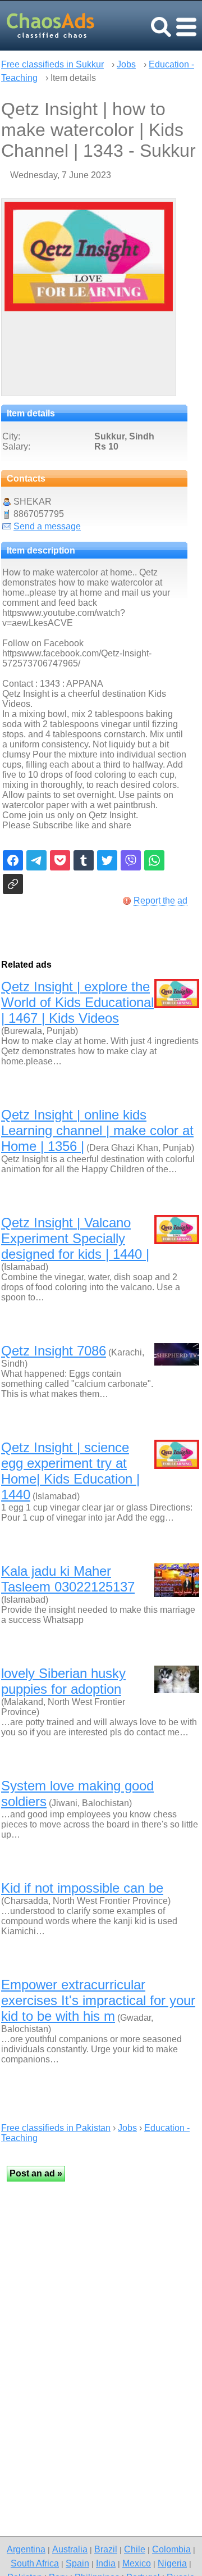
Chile (135, 2549)
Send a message (47, 526)
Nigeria (172, 2563)
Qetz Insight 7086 (54, 1351)
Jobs (126, 64)
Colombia (171, 2549)
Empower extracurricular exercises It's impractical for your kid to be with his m (98, 2000)
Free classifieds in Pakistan (56, 2128)
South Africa (35, 2563)
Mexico (137, 2563)
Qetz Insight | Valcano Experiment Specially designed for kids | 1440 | (75, 1238)
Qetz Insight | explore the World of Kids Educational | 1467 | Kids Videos (77, 1002)
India (106, 2563)
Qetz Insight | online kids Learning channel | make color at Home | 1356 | (97, 1130)
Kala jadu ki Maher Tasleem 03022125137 (68, 1579)
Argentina (26, 2549)
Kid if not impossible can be (82, 1888)
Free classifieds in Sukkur (52, 64)
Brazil (106, 2549)
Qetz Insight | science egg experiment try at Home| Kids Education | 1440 (70, 1471)
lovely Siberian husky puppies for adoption (63, 1681)
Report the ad (160, 901)
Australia (70, 2549)
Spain (77, 2563)
